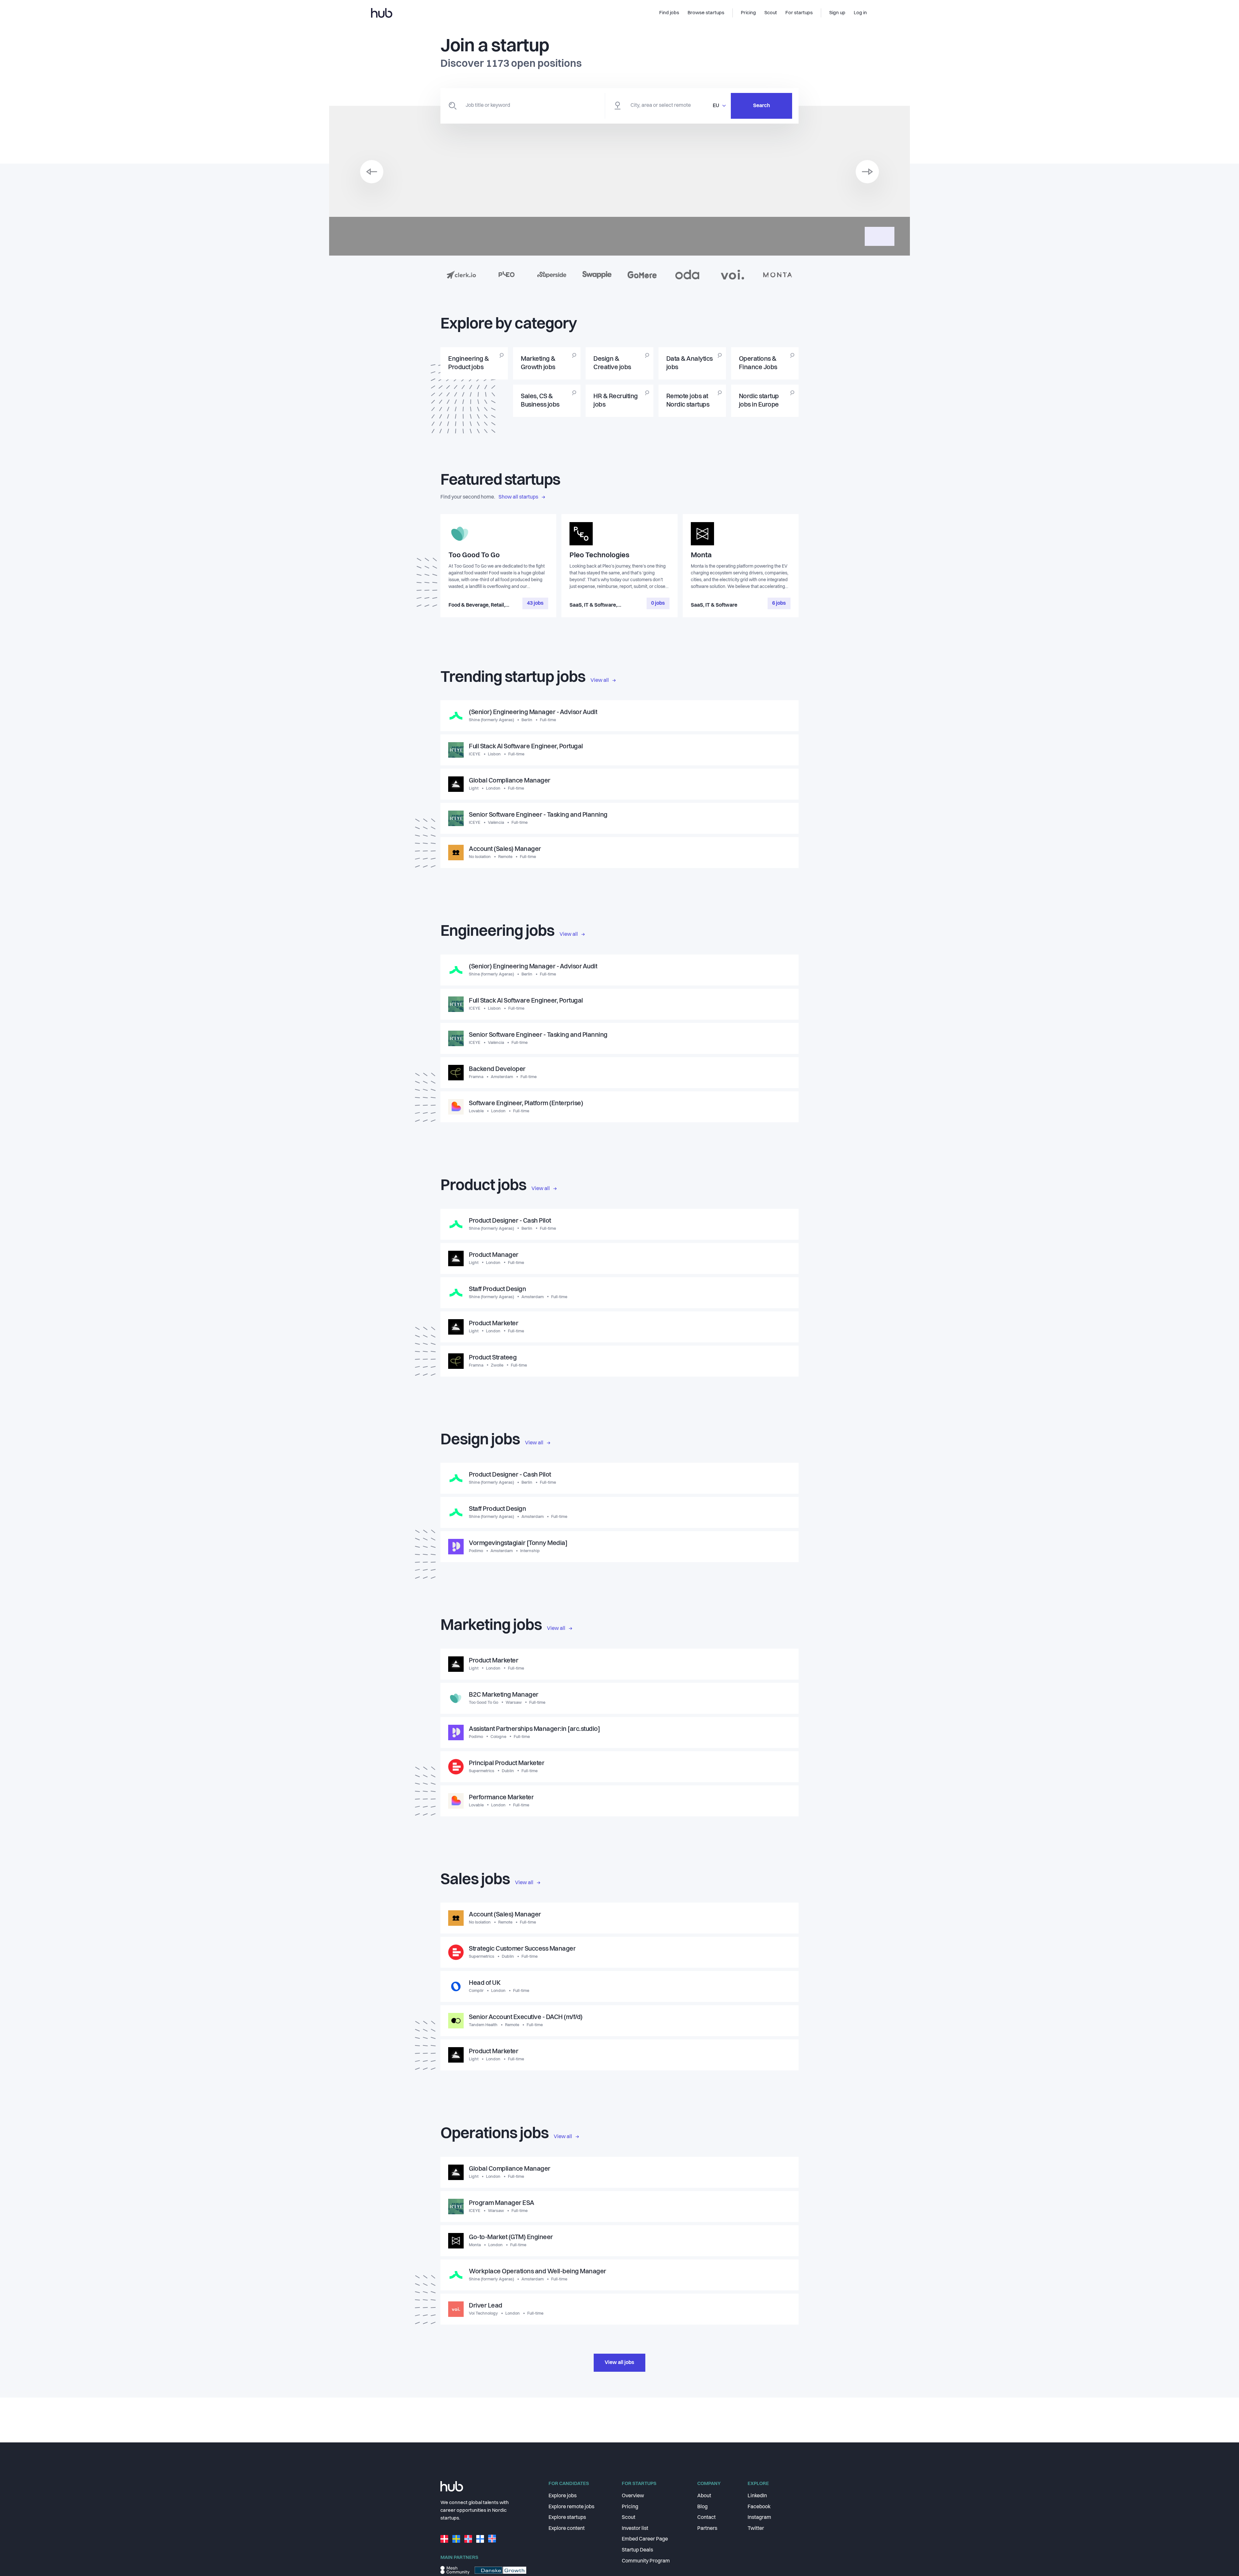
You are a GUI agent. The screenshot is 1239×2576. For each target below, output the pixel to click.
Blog (702, 2507)
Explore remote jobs (571, 2507)
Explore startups (567, 2518)
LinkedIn (757, 2496)
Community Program (646, 2561)
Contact (706, 2518)
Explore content (567, 2529)
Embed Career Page (645, 2539)
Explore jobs (563, 2496)
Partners (707, 2529)
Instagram (759, 2518)
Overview (633, 2496)
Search (761, 106)
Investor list (635, 2529)
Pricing (630, 2507)
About (704, 2496)
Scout (629, 2518)
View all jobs (619, 2363)
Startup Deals (637, 2550)
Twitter (756, 2529)
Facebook (759, 2507)
